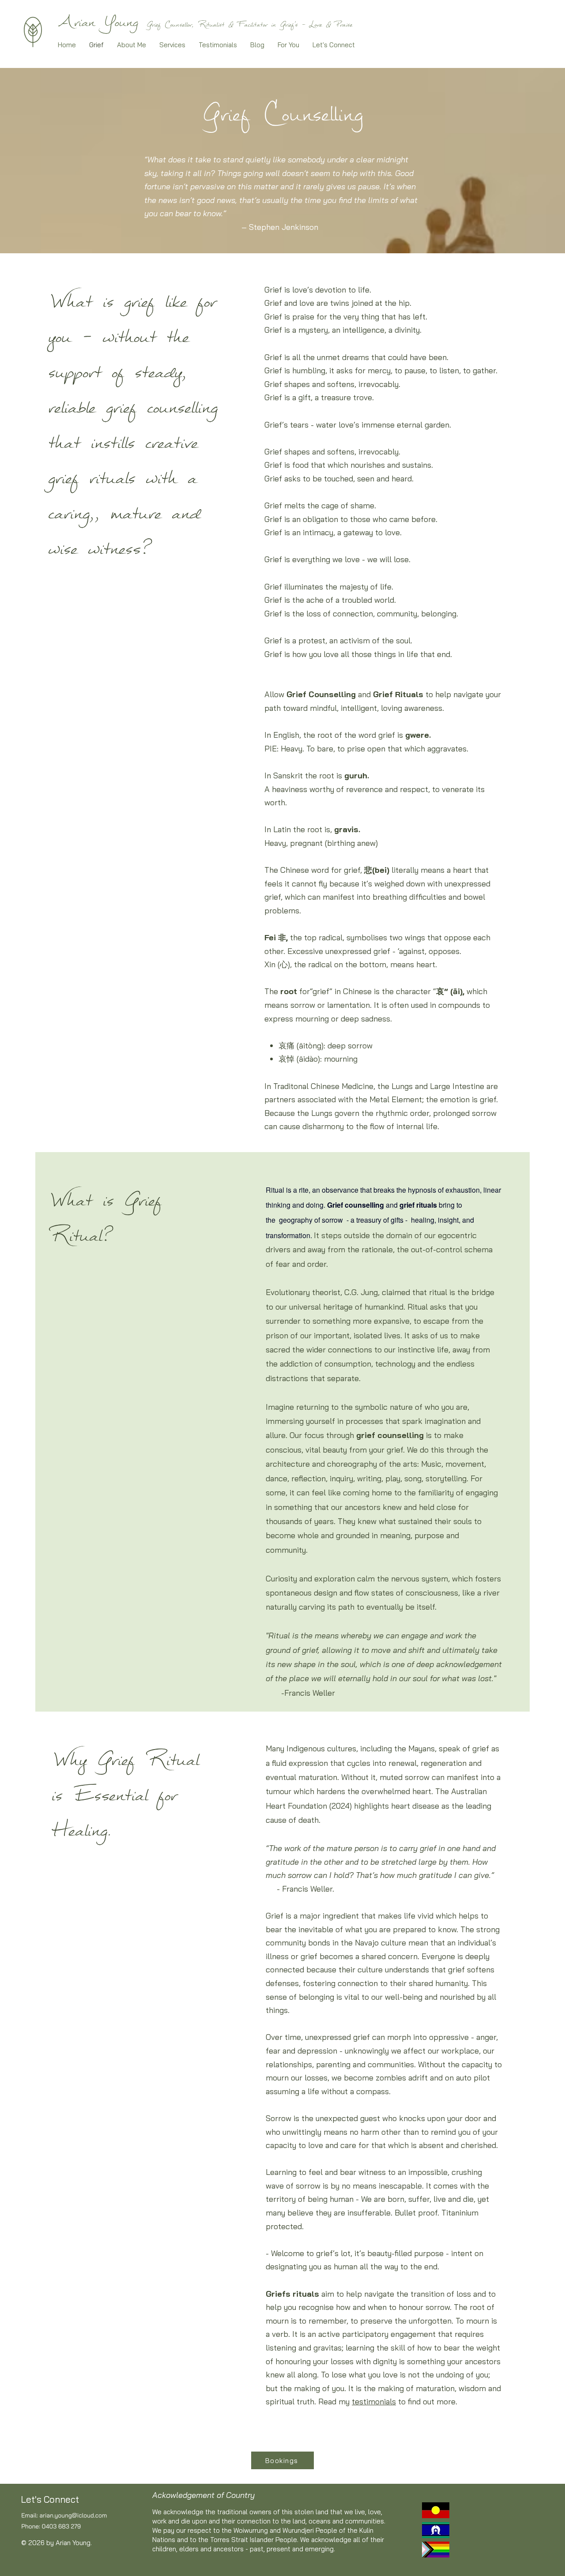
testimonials (374, 2401)
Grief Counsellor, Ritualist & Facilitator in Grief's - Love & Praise (249, 24)
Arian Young (98, 22)
